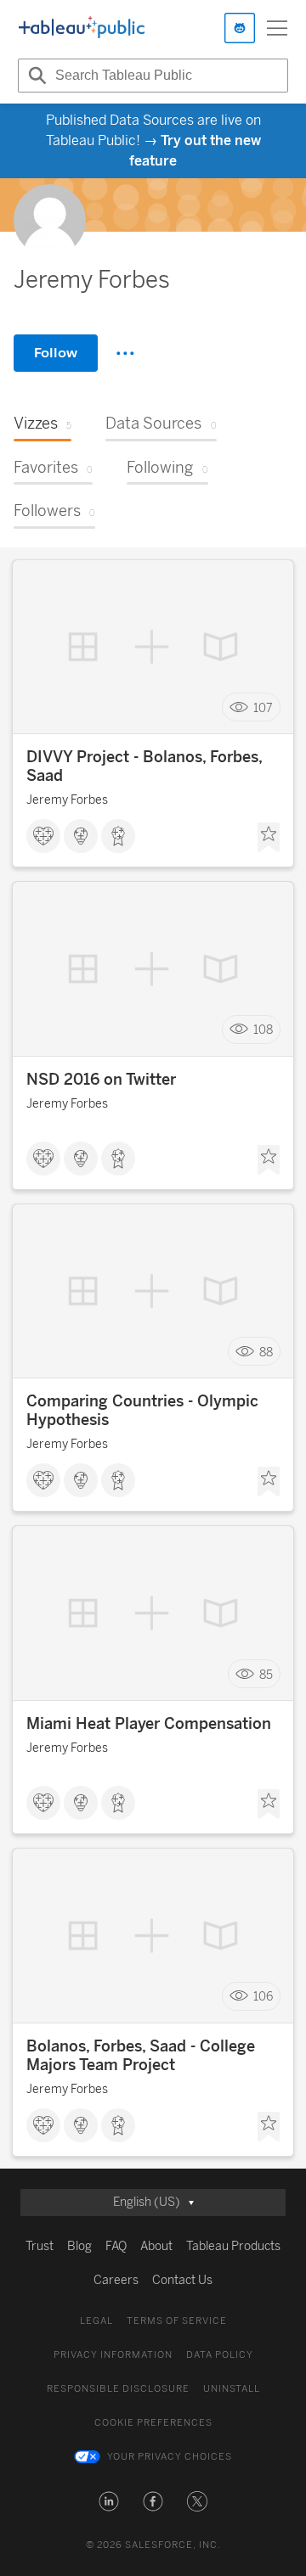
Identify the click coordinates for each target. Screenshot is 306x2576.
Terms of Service (177, 2321)
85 (266, 1674)
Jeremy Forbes (67, 800)
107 (263, 707)
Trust (40, 2246)
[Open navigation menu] (277, 28)
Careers (116, 2280)
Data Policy (220, 2355)
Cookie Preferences (153, 2423)
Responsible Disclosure (118, 2389)
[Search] (35, 76)
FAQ (116, 2246)
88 (266, 1352)
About (156, 2246)
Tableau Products (233, 2246)
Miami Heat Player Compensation (149, 1724)
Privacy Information (113, 2355)
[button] (109, 2501)
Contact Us (182, 2280)
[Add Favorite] (269, 838)
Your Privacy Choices (170, 2457)
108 (263, 1030)
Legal (96, 2321)
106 (263, 1997)
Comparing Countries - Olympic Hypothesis (142, 1411)
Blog (79, 2246)
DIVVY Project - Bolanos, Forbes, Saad (144, 766)
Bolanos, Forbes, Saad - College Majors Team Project (141, 2056)
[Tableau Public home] (82, 28)
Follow (56, 353)
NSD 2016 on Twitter (101, 1080)
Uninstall (232, 2389)
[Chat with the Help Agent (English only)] (240, 28)
